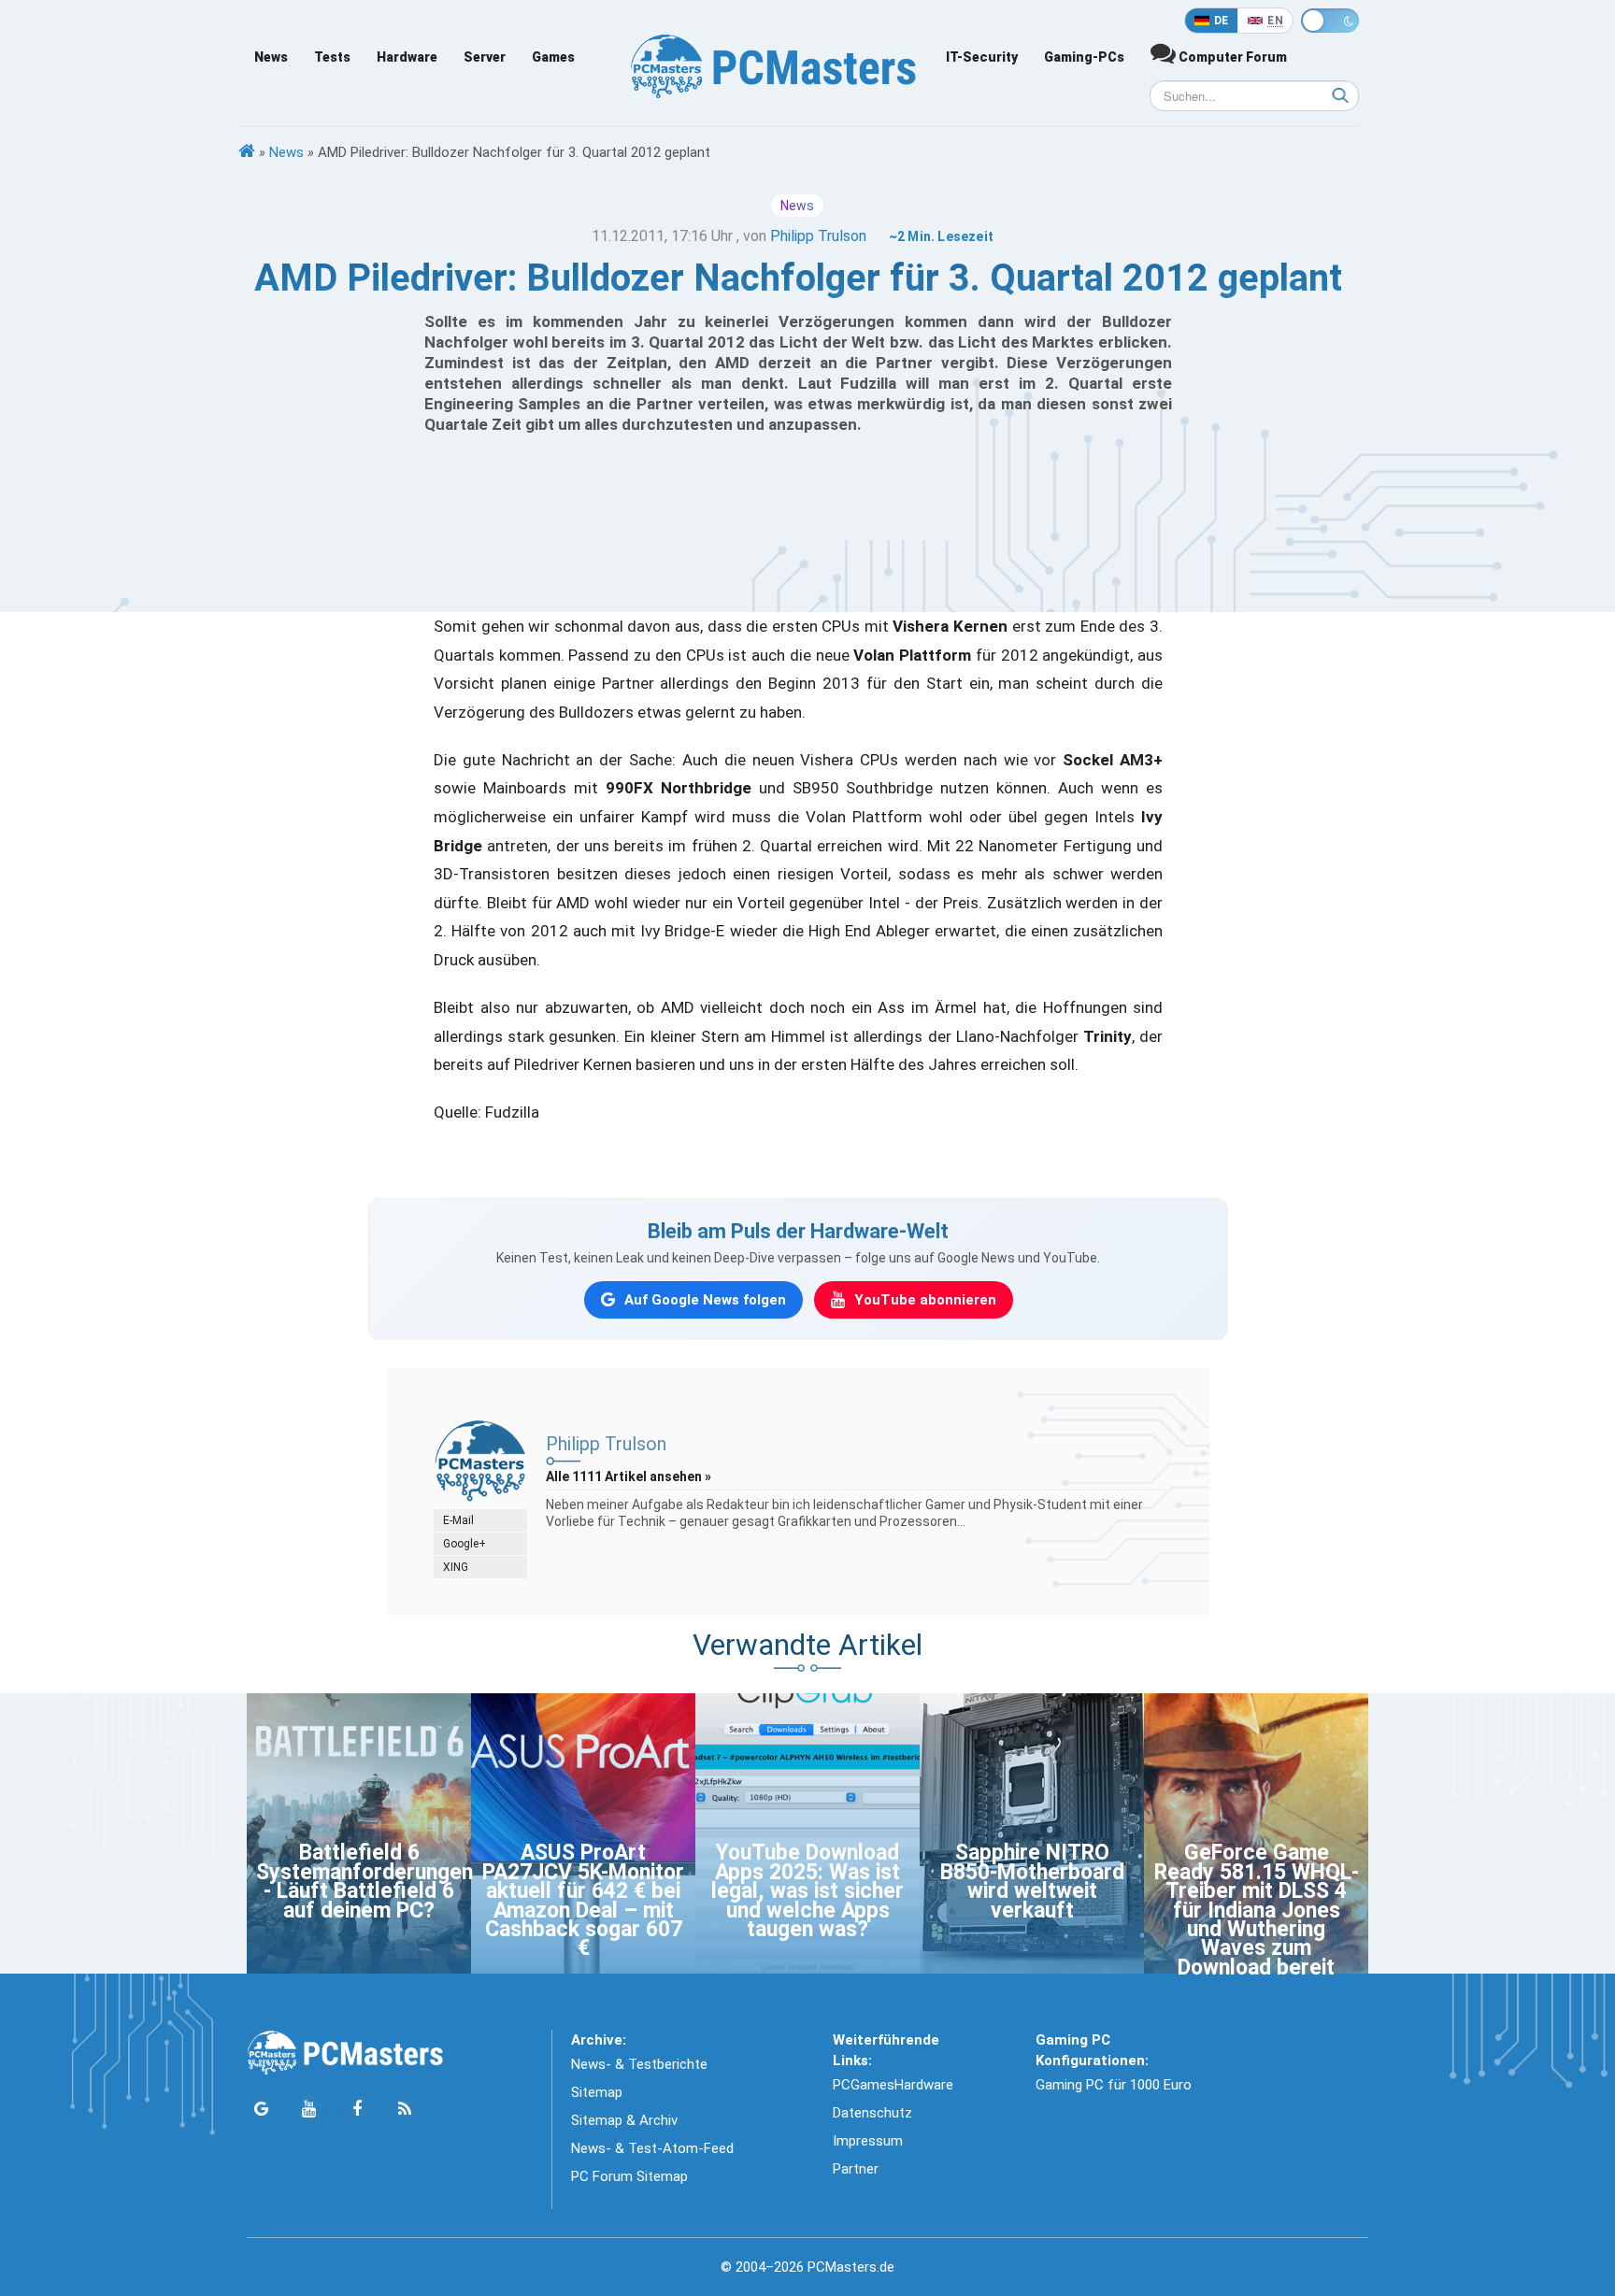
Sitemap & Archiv (624, 2120)
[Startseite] (247, 152)
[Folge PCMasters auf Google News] (261, 2110)
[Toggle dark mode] (1330, 21)
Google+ (464, 1544)
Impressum (868, 2141)
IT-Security (982, 57)
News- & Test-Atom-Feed (652, 2148)
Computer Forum (1231, 57)
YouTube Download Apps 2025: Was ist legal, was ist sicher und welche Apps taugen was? (807, 1891)
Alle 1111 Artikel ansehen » (629, 1476)
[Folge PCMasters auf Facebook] (357, 2110)
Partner (856, 2169)
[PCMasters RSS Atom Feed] (404, 2110)
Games (553, 57)
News (271, 57)
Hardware (407, 57)
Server (485, 57)
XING (456, 1567)
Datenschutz (872, 2113)
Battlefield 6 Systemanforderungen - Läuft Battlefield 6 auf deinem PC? (364, 1881)
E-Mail (458, 1520)
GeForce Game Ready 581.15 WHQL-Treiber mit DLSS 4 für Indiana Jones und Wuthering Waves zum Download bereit (1257, 1910)
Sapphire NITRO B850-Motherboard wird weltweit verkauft (1032, 1881)
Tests (332, 57)
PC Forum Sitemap (629, 2176)
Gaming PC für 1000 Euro (1114, 2085)
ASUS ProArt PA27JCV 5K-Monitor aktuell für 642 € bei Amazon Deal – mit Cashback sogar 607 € (583, 1900)
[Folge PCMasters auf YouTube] (309, 2110)
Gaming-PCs (1084, 57)
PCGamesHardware (893, 2085)
